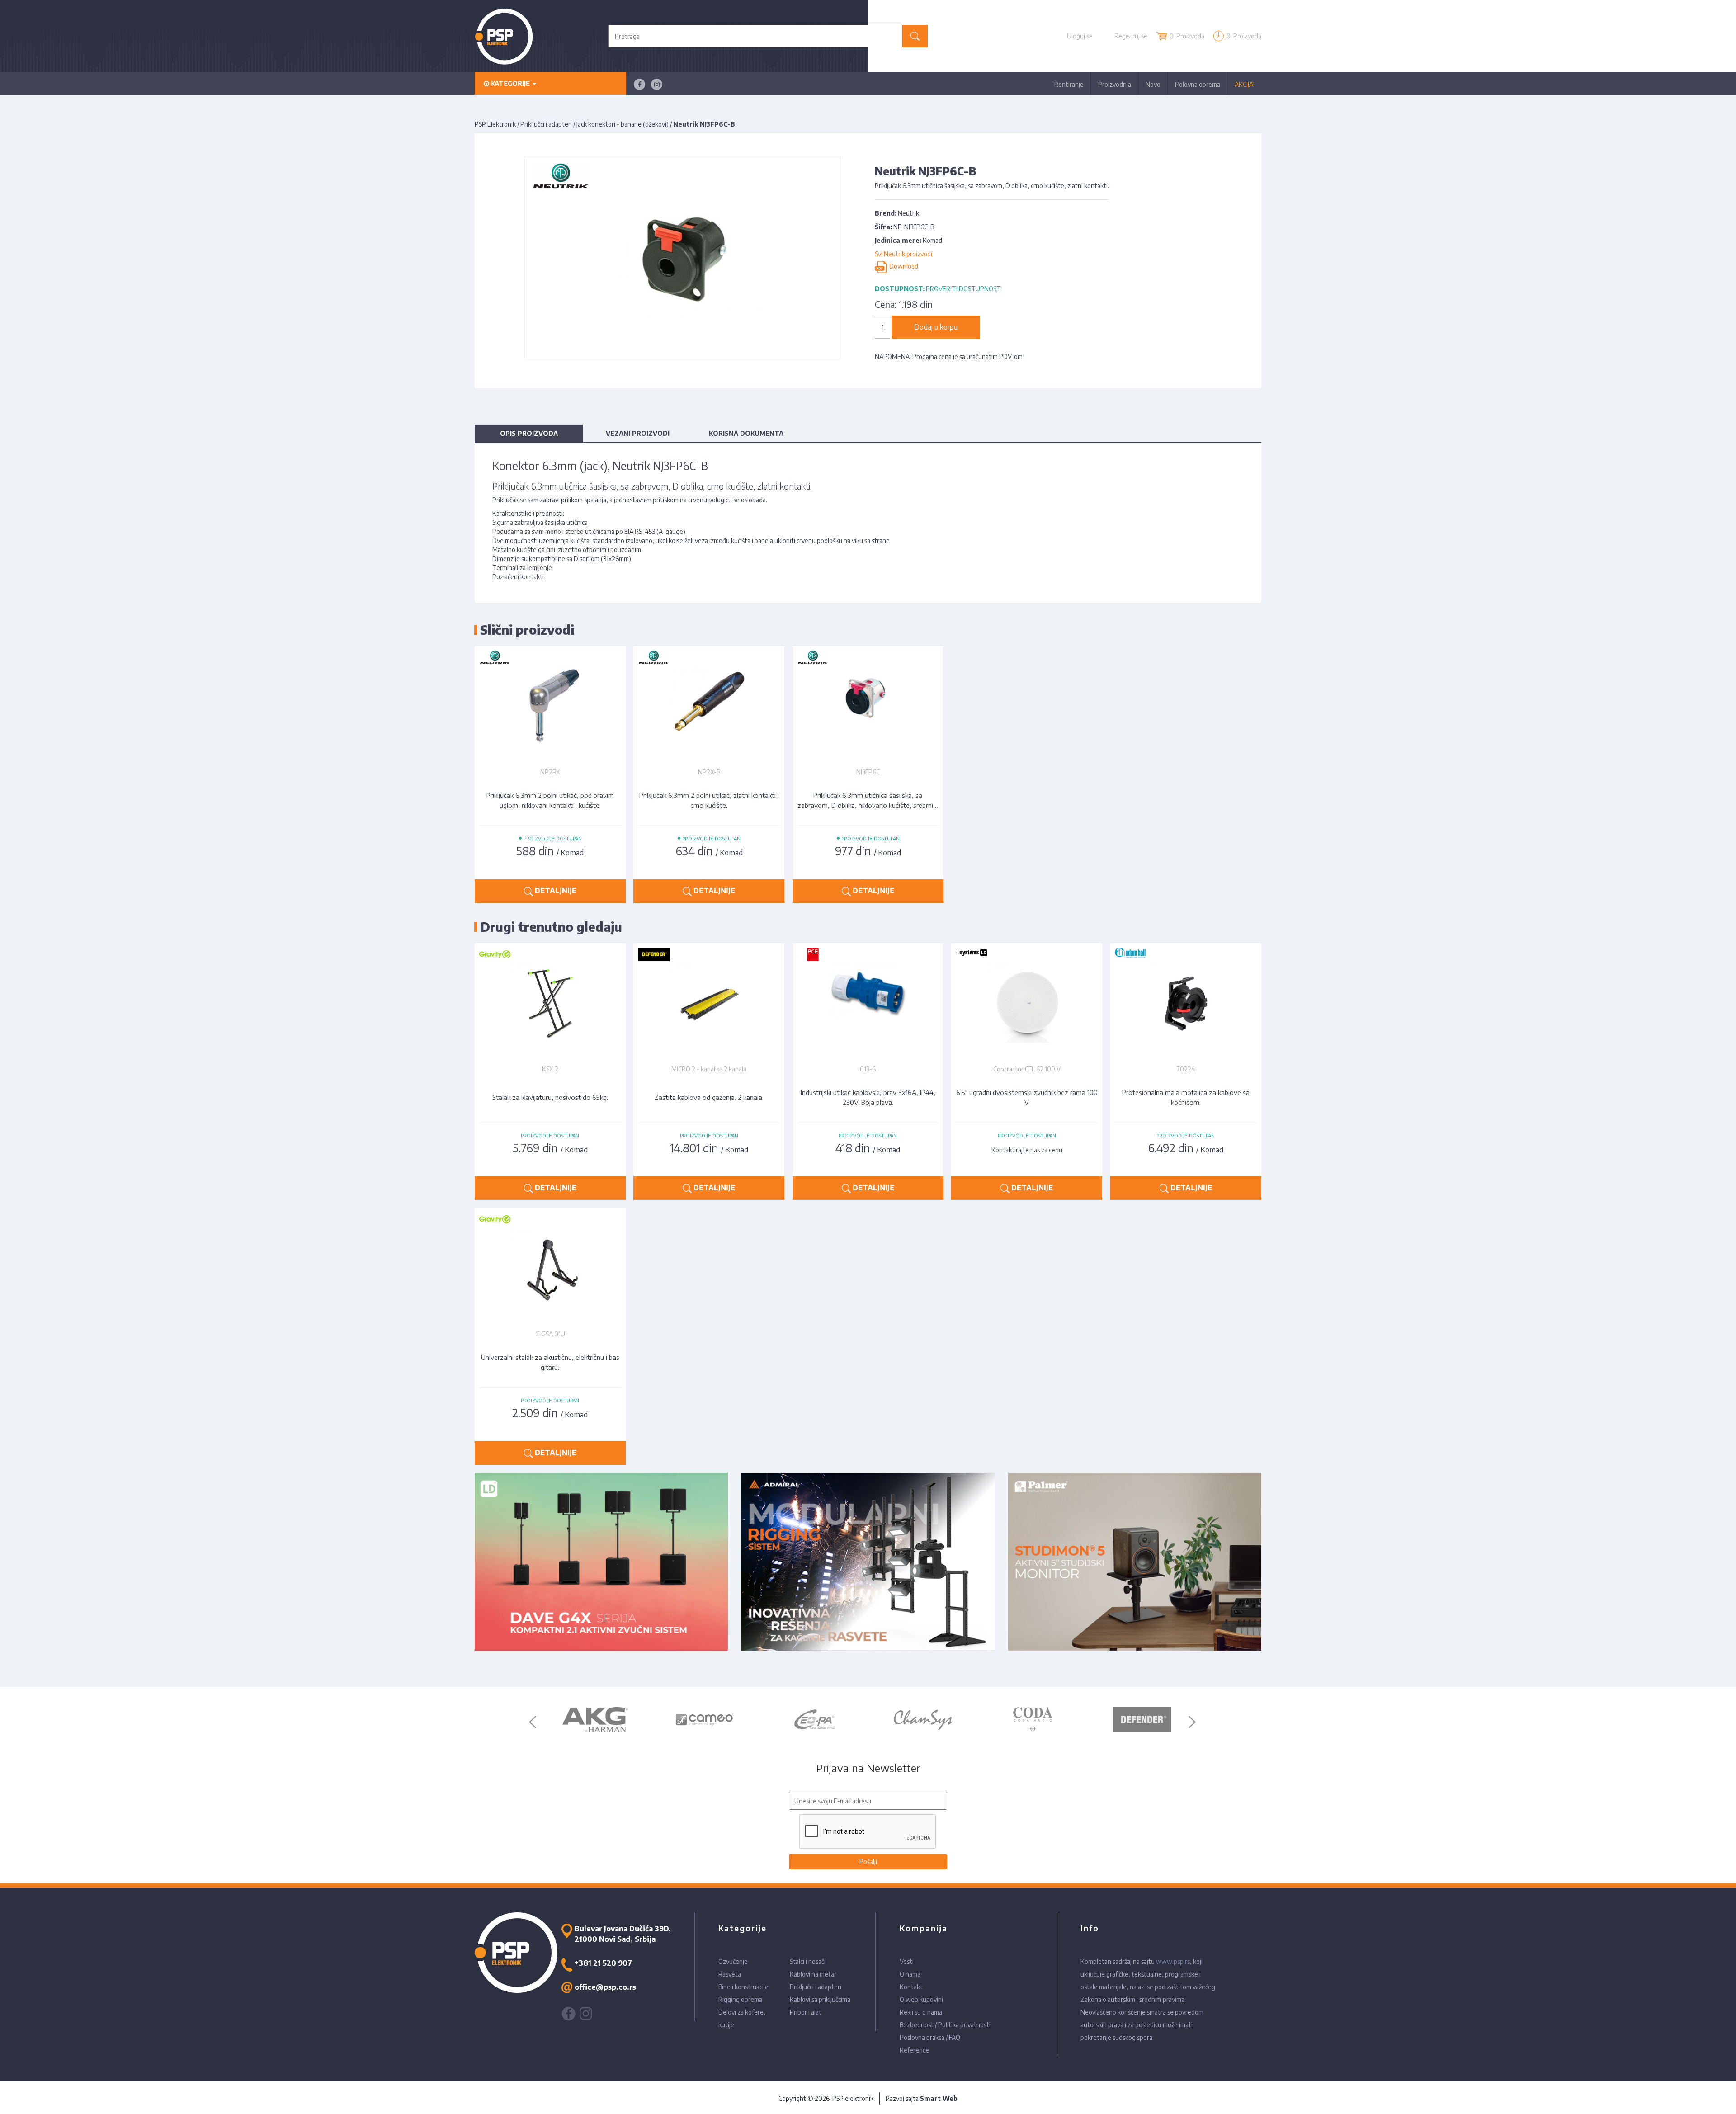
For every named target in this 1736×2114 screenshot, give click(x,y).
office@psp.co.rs (605, 1987)
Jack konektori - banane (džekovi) (623, 124)
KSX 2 (550, 1069)
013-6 (868, 1069)
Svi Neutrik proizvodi (903, 254)
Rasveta (730, 1974)
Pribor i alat (806, 2012)
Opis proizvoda (529, 433)
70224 (1186, 1069)
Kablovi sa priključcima (820, 1999)
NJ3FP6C (868, 772)
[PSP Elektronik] (504, 36)
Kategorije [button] (510, 83)
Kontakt (911, 1987)
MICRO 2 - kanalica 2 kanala (709, 1069)
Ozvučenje (733, 1961)
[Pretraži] (915, 36)
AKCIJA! (1245, 84)
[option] (596, 1720)
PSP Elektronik (495, 124)
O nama (910, 1974)
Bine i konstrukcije (743, 1987)
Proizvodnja (1115, 84)
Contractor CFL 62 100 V (1027, 1069)
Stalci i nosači (808, 1961)
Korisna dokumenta (746, 433)
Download (902, 267)
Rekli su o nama (921, 2012)
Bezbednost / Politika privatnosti (945, 2025)
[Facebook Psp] (639, 84)
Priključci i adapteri (546, 124)
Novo (1153, 84)
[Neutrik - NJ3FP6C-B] (683, 257)
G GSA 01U (550, 1334)
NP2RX (550, 772)
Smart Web (939, 2098)
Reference (914, 2050)
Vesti (907, 1961)
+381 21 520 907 (603, 1963)
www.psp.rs (1173, 1961)
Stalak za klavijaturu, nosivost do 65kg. (550, 1097)
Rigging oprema (740, 1999)
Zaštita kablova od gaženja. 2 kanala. (709, 1097)
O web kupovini (921, 1999)
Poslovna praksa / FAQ (930, 2037)
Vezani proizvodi (638, 433)
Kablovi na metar (813, 1974)
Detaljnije (555, 891)
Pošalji (868, 1862)
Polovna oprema (1198, 84)
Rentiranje (1069, 84)
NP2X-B (709, 772)
